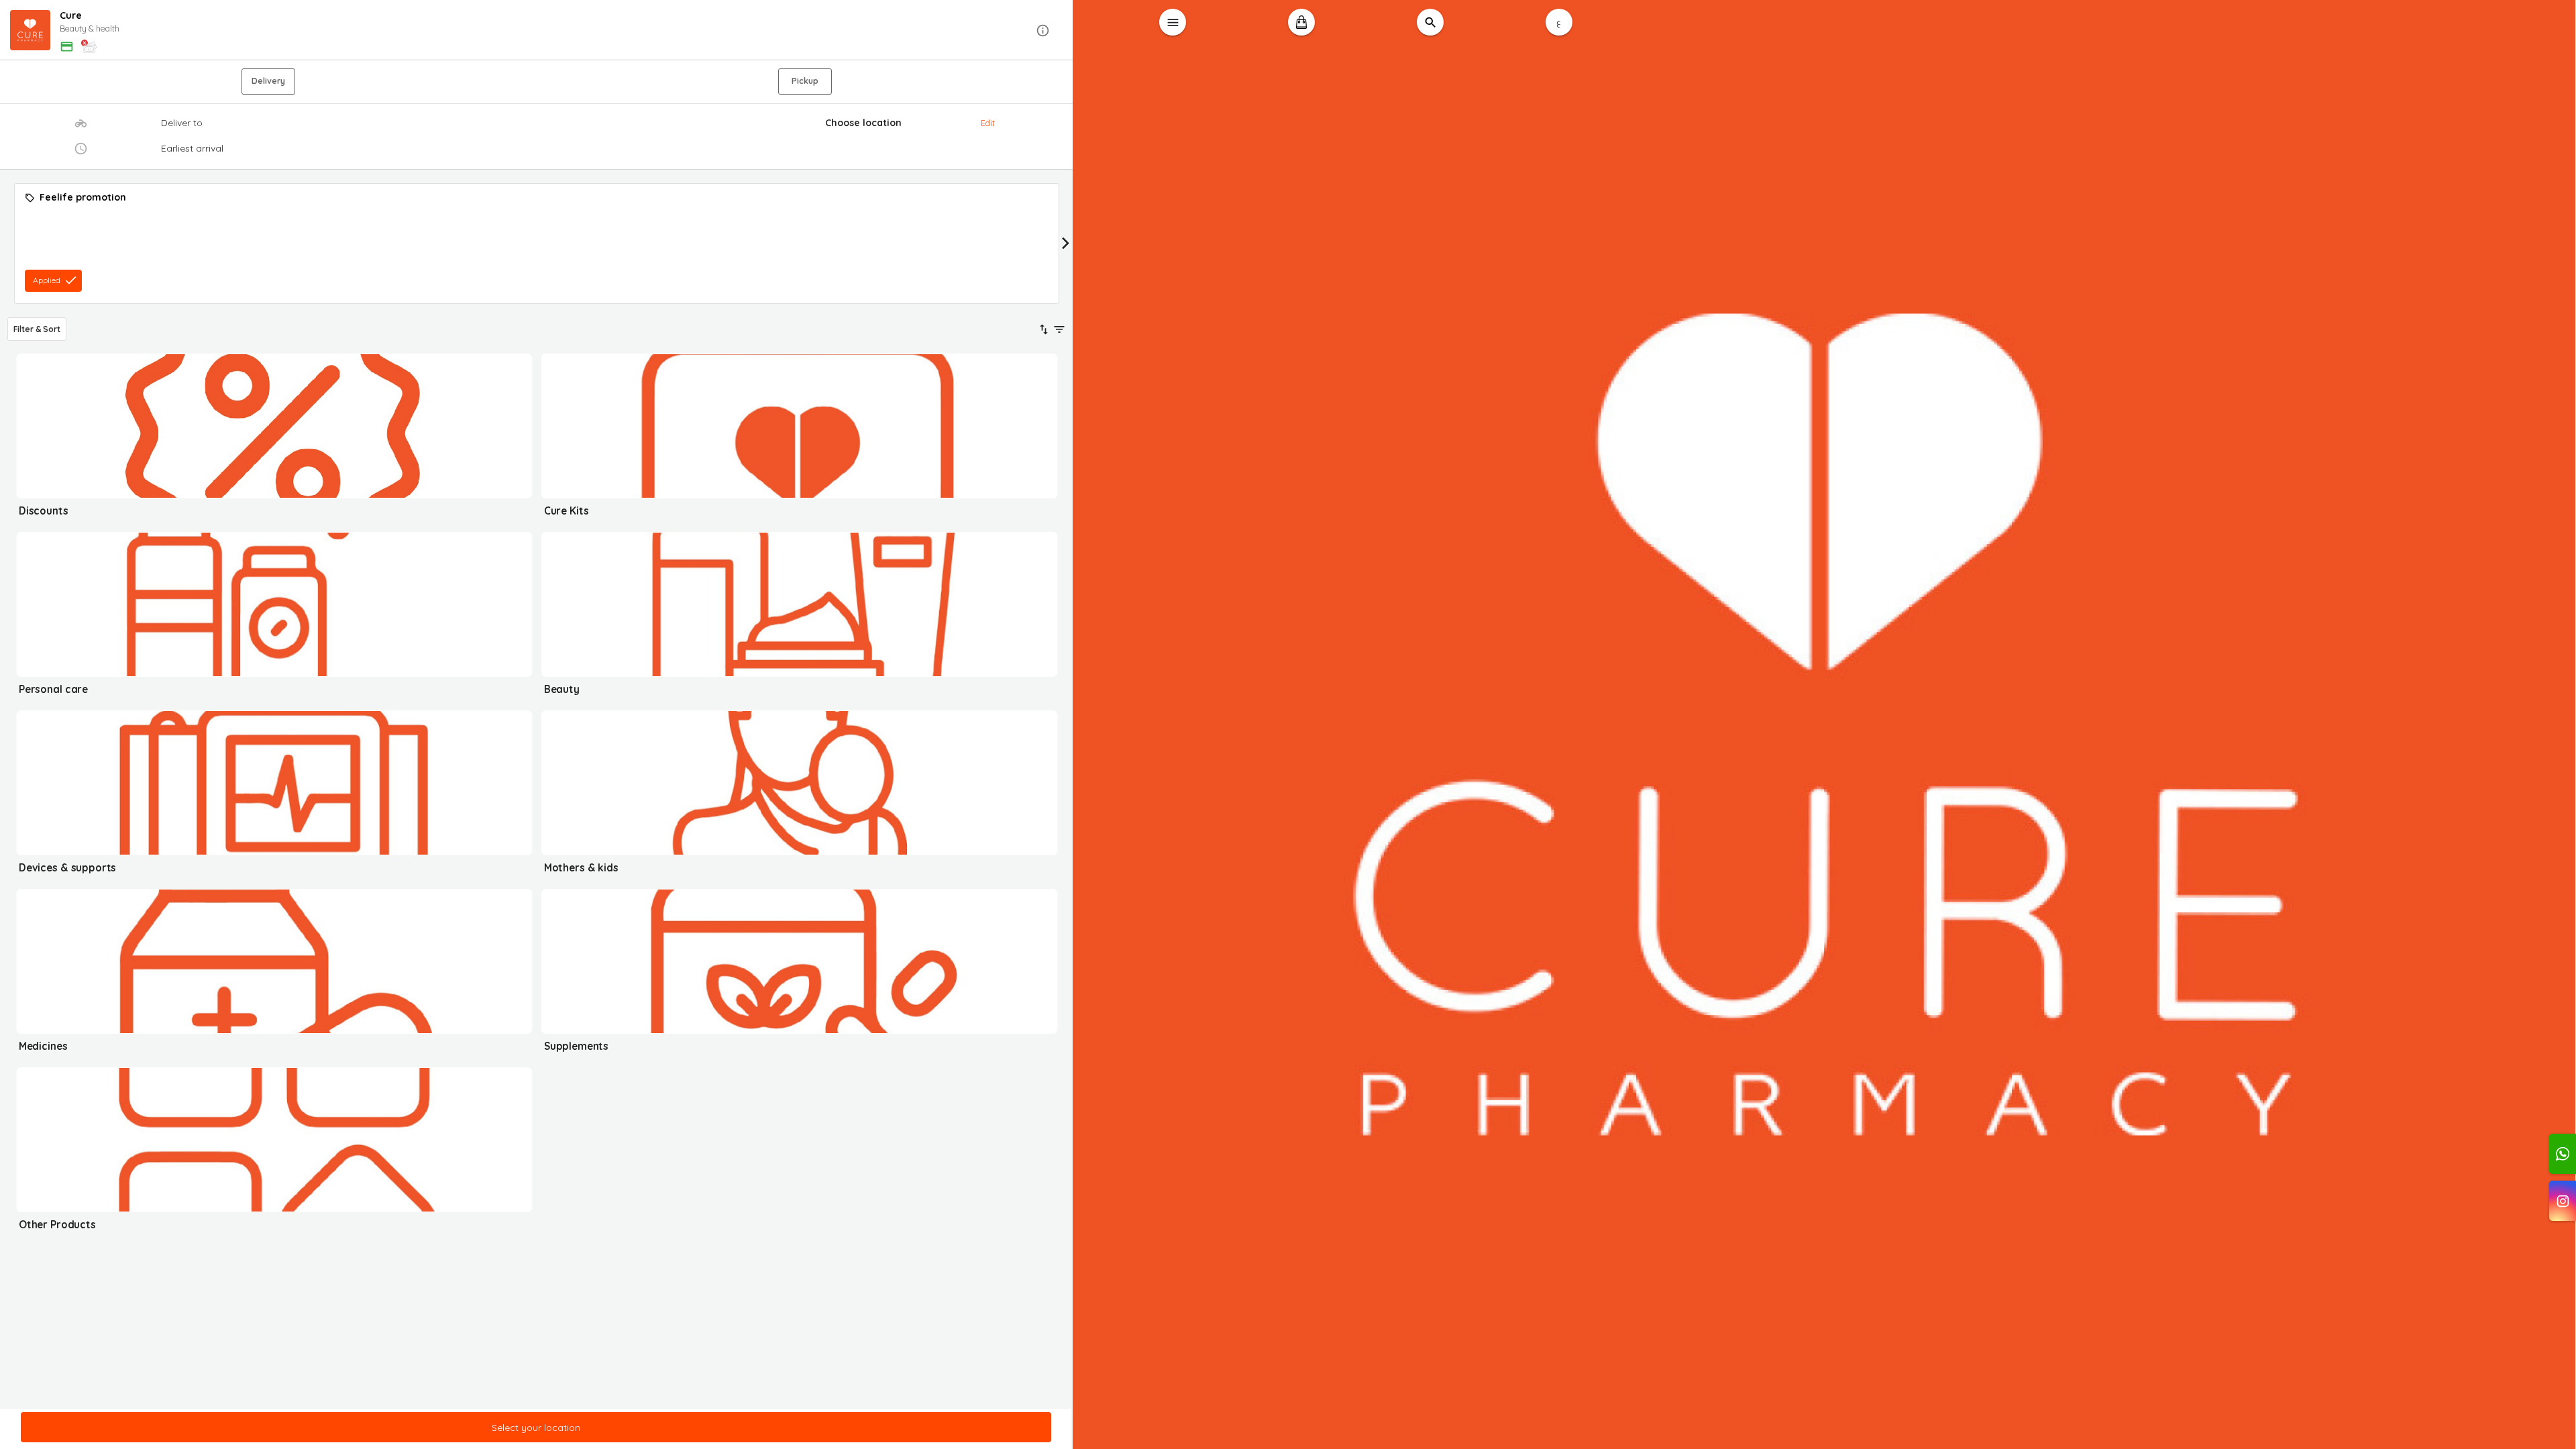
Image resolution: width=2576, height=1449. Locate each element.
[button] (537, 31)
